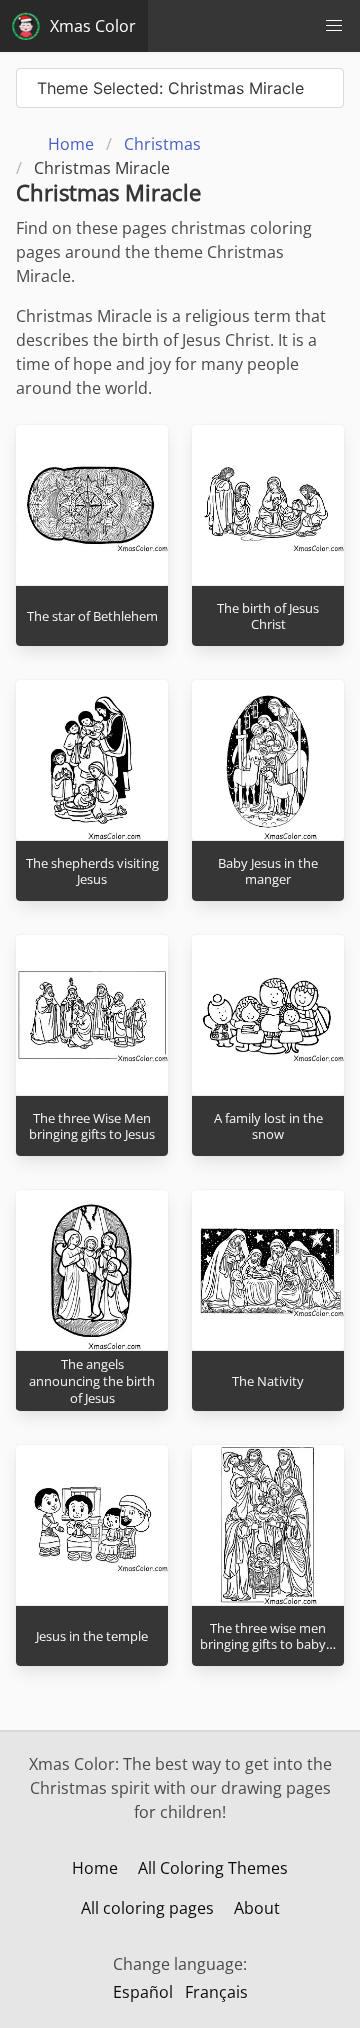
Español (143, 1992)
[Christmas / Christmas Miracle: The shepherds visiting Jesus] (92, 760)
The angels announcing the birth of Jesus (92, 1380)
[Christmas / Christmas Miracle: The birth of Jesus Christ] (268, 505)
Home (95, 1868)
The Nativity (268, 1381)
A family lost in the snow (268, 1126)
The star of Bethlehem (92, 616)
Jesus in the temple (92, 1636)
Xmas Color (93, 26)
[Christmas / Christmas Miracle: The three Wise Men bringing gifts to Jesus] (92, 1015)
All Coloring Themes (213, 1868)
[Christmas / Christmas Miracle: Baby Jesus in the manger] (268, 760)
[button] (334, 26)
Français (216, 1992)
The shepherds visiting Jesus (92, 871)
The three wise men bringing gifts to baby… (268, 1636)
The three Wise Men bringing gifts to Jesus (92, 1126)
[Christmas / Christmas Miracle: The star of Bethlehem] (92, 505)
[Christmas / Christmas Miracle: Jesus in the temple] (92, 1525)
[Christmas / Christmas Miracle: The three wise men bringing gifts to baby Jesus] (268, 1525)
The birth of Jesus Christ (268, 616)
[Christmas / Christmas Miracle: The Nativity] (268, 1270)
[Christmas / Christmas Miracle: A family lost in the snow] (268, 1015)
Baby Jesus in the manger (268, 871)
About (257, 1908)
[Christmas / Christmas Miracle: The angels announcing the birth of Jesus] (92, 1270)
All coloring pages (147, 1908)
